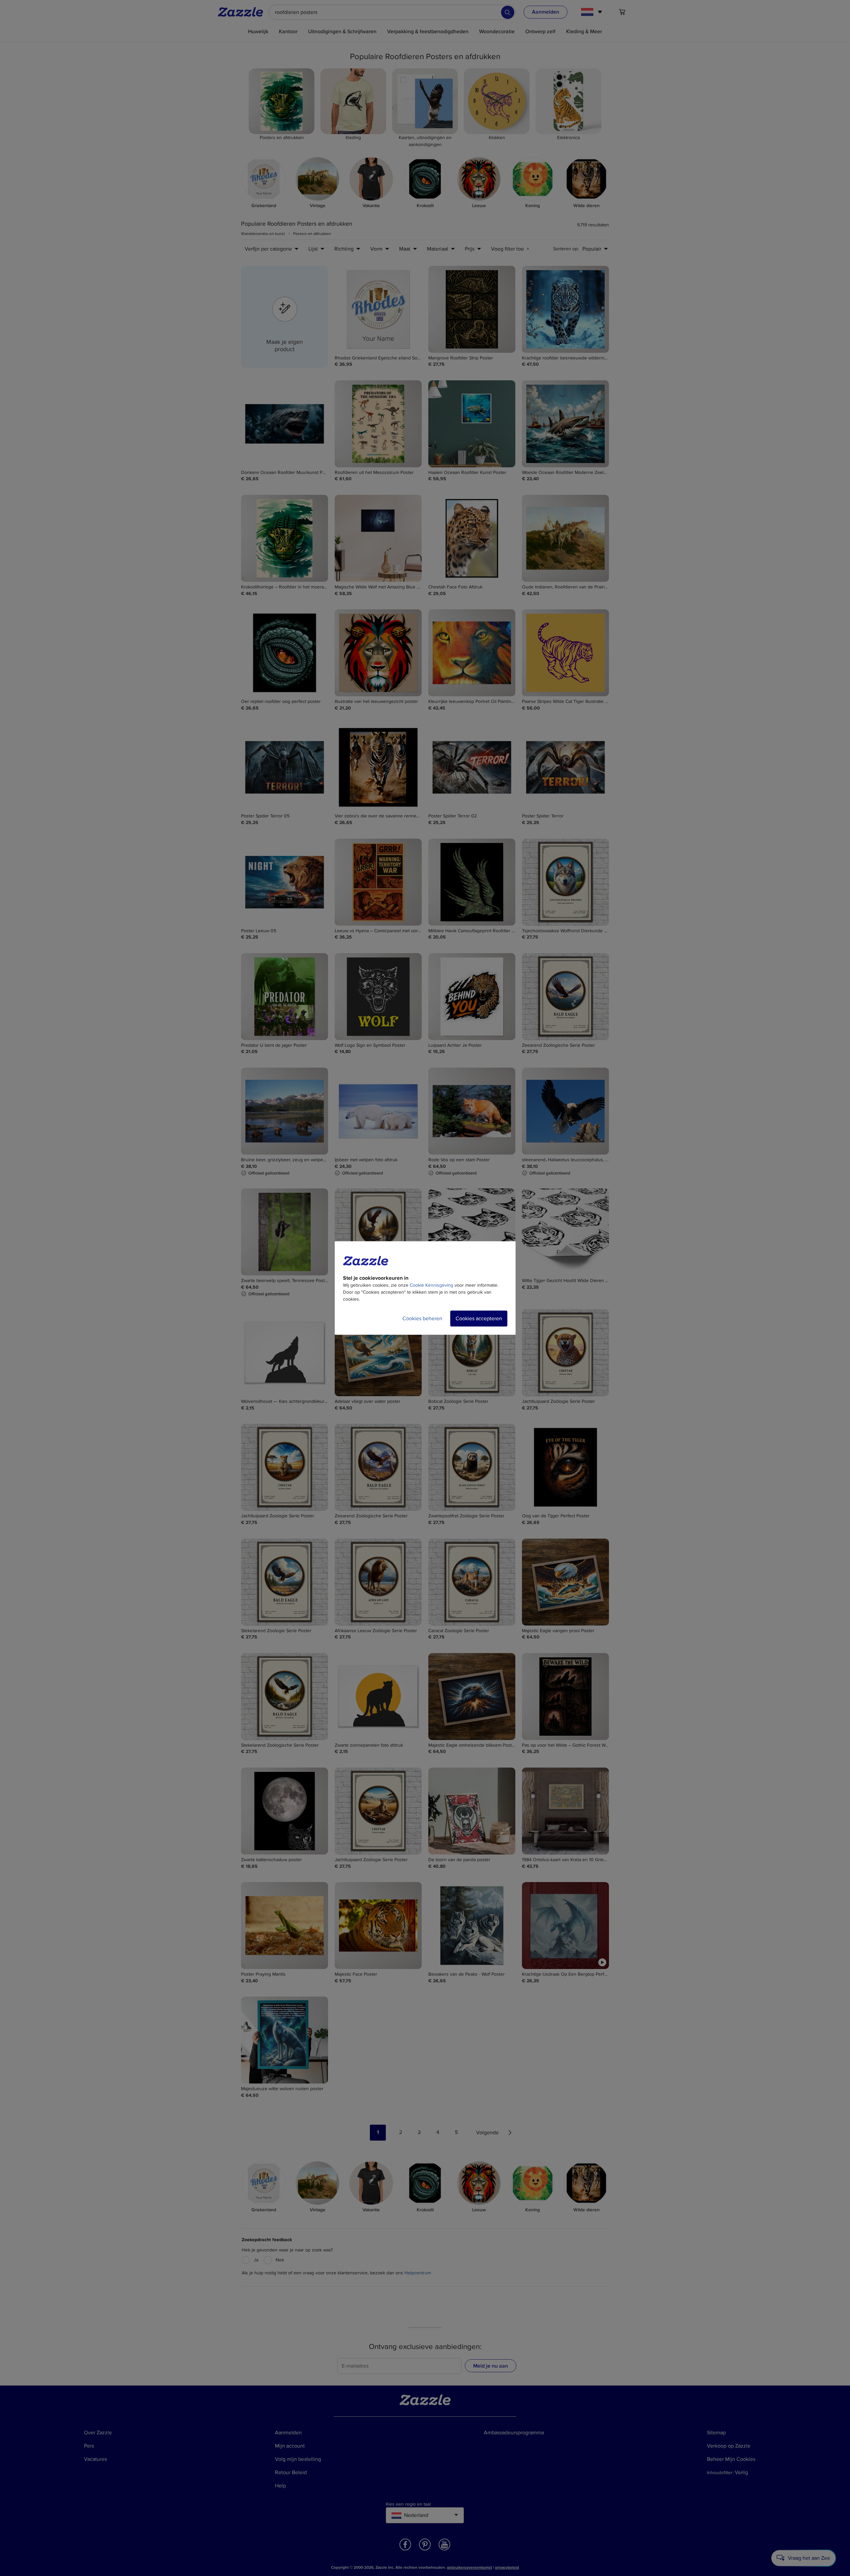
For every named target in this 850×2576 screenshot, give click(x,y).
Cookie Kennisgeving (431, 1285)
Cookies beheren (422, 1319)
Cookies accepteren (479, 1319)
